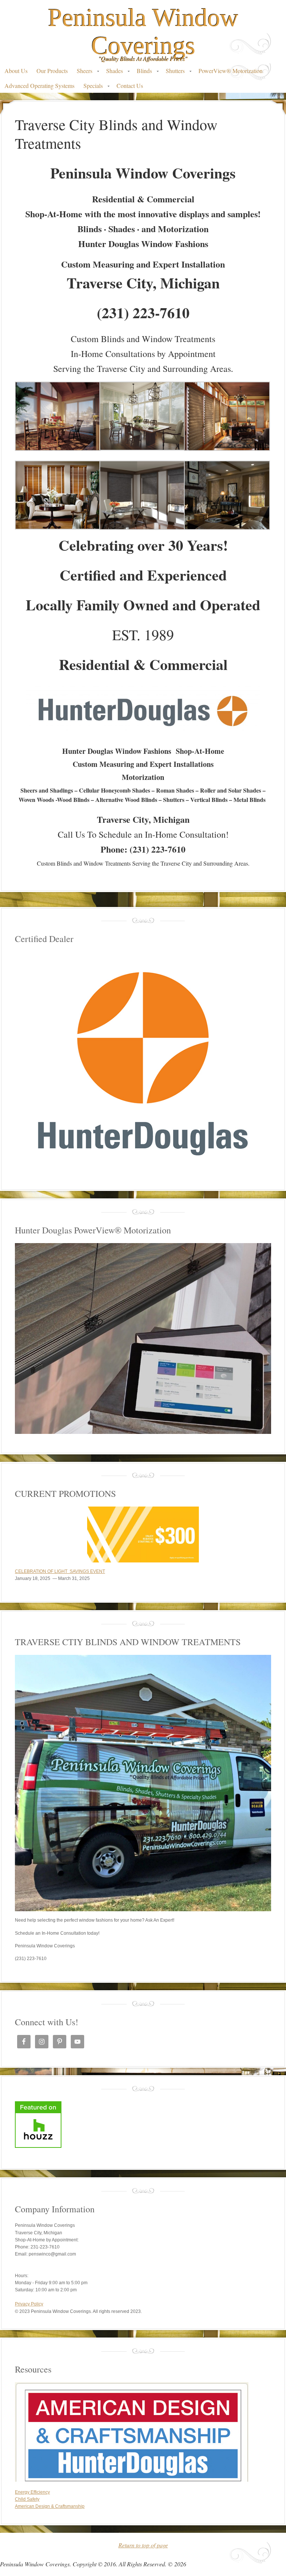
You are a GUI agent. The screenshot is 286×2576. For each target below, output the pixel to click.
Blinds (142, 72)
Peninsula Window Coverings (143, 31)
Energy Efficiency (32, 2492)
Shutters (173, 72)
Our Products (52, 71)
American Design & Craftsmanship (50, 2506)
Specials (91, 87)
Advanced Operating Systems (39, 86)
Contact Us (130, 86)
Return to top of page (143, 2545)
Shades (112, 72)
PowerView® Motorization (231, 71)
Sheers (82, 72)
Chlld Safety (27, 2499)
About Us (16, 71)
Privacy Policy (29, 2304)
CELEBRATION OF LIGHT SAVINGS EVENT (60, 1571)
